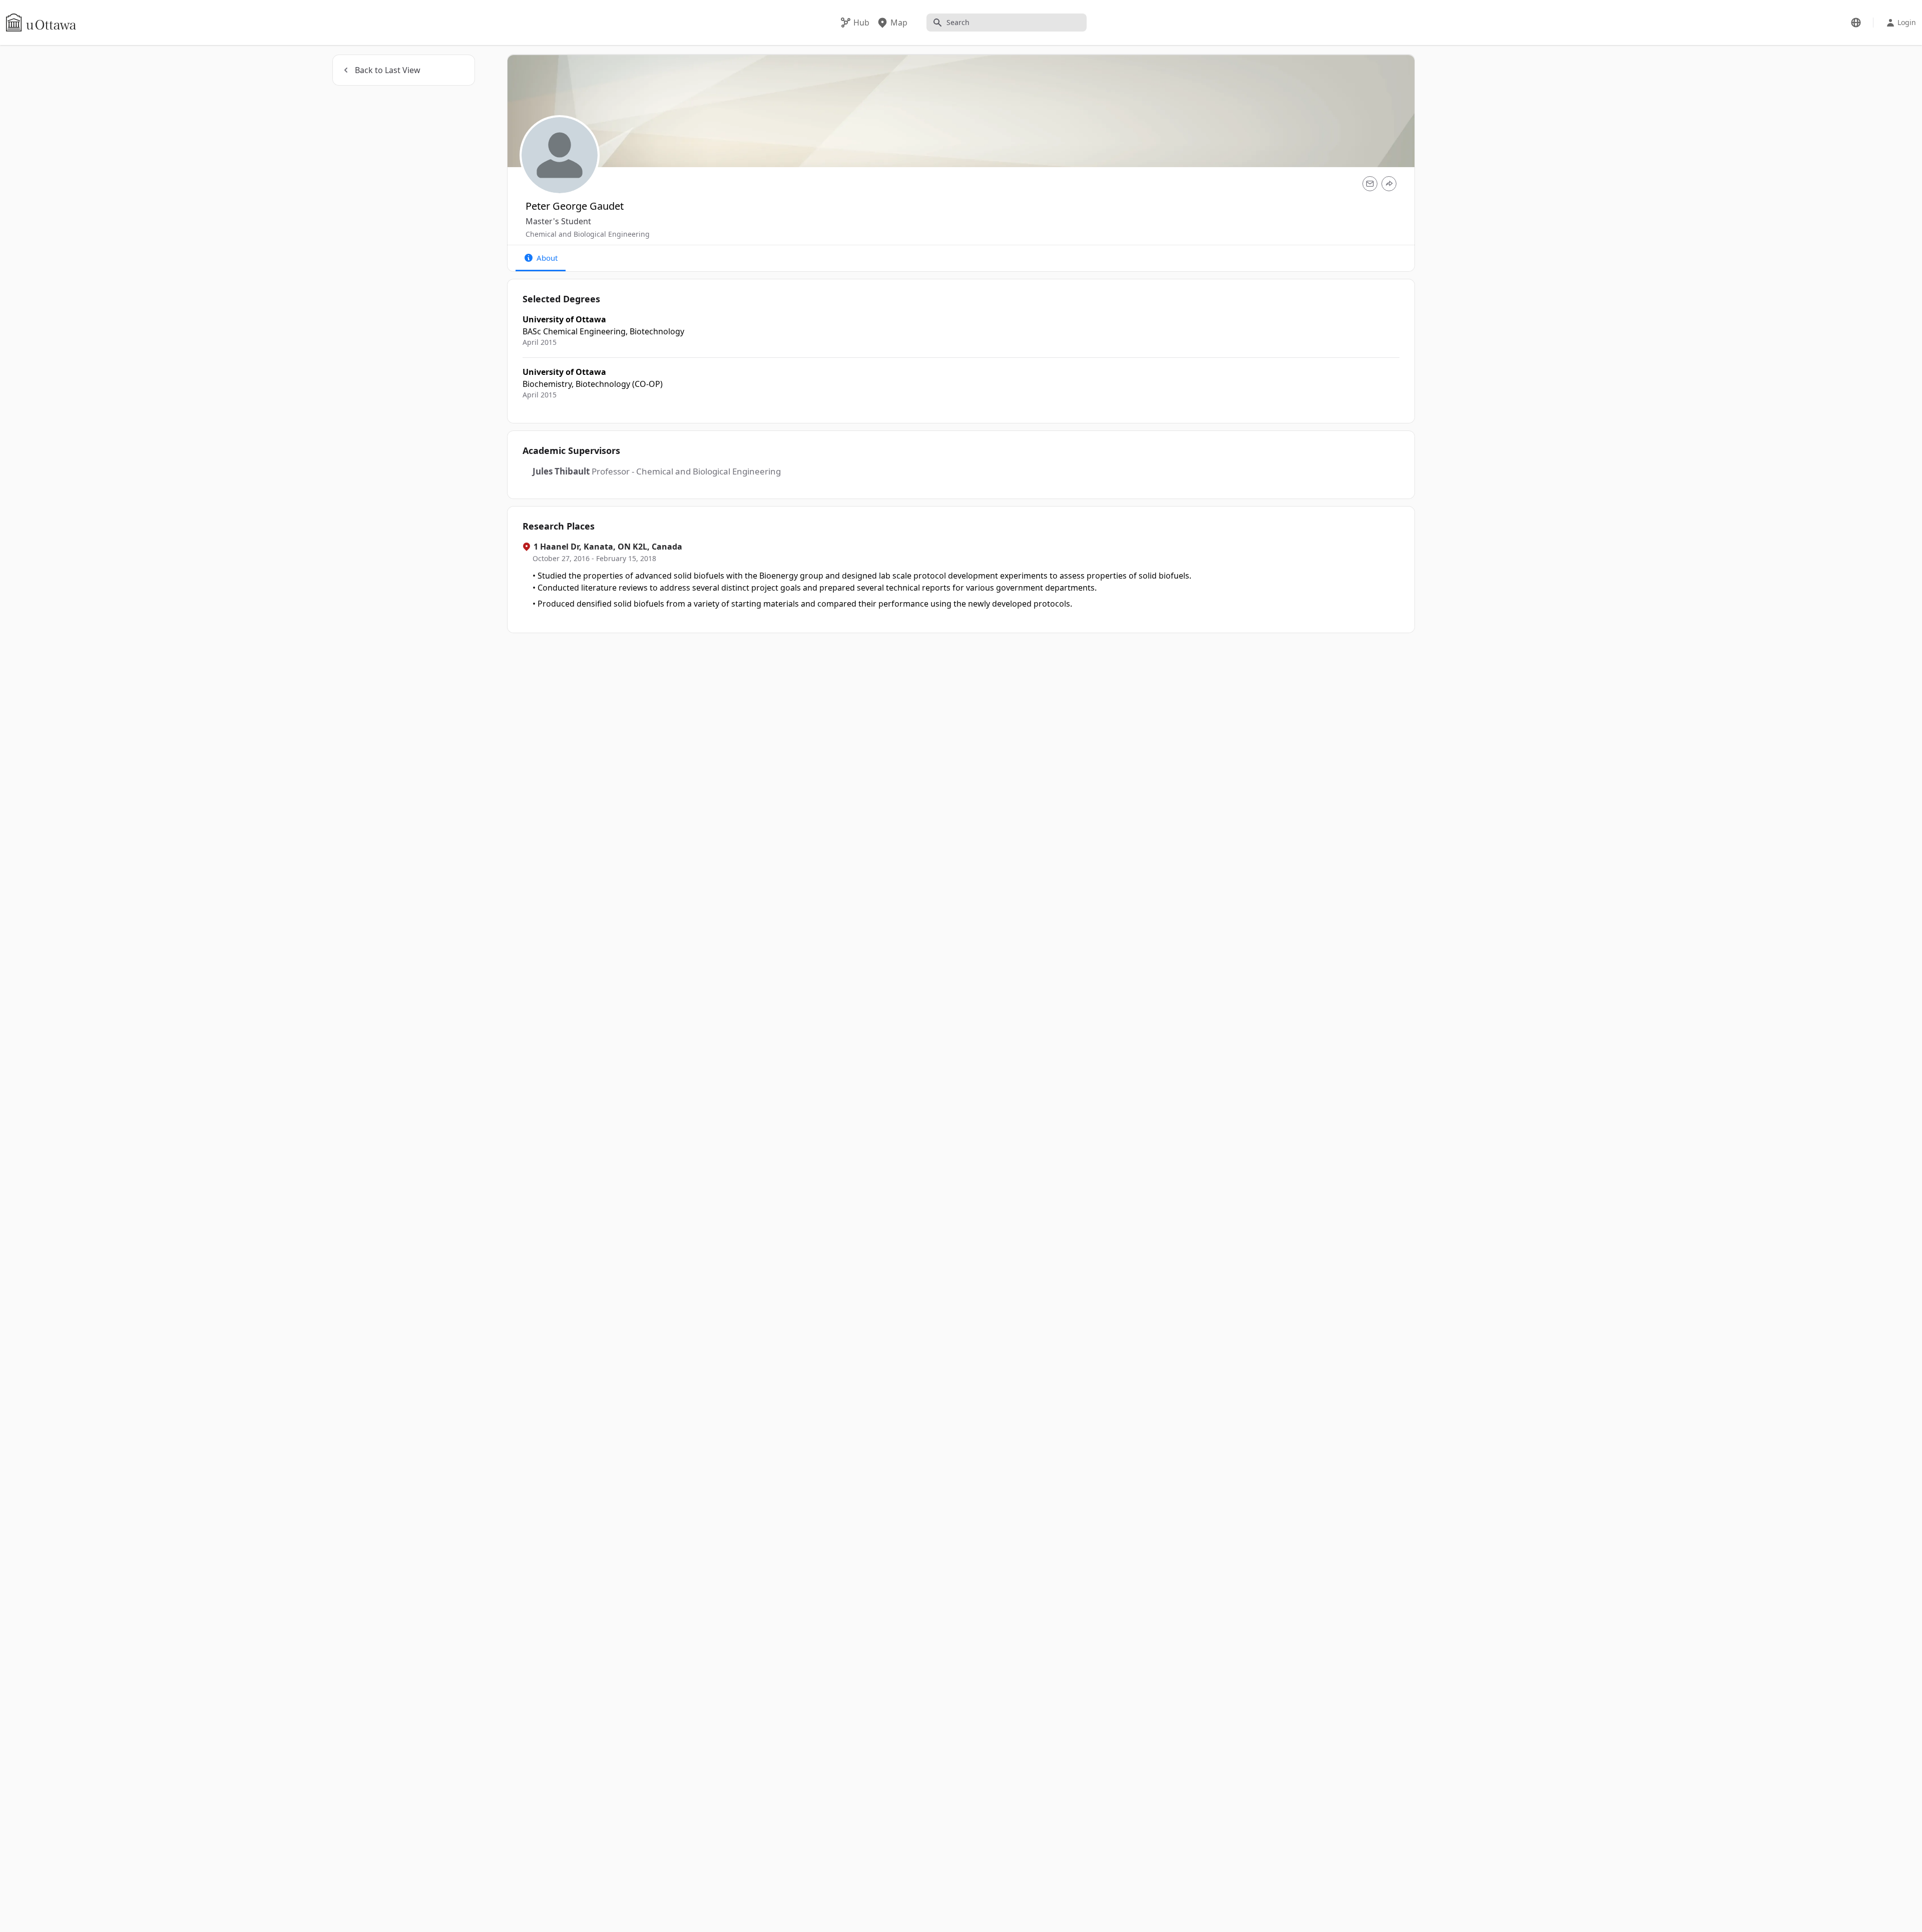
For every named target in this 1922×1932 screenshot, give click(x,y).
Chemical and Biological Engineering (588, 234)
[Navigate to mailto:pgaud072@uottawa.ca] (1370, 184)
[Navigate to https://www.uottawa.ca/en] (41, 23)
